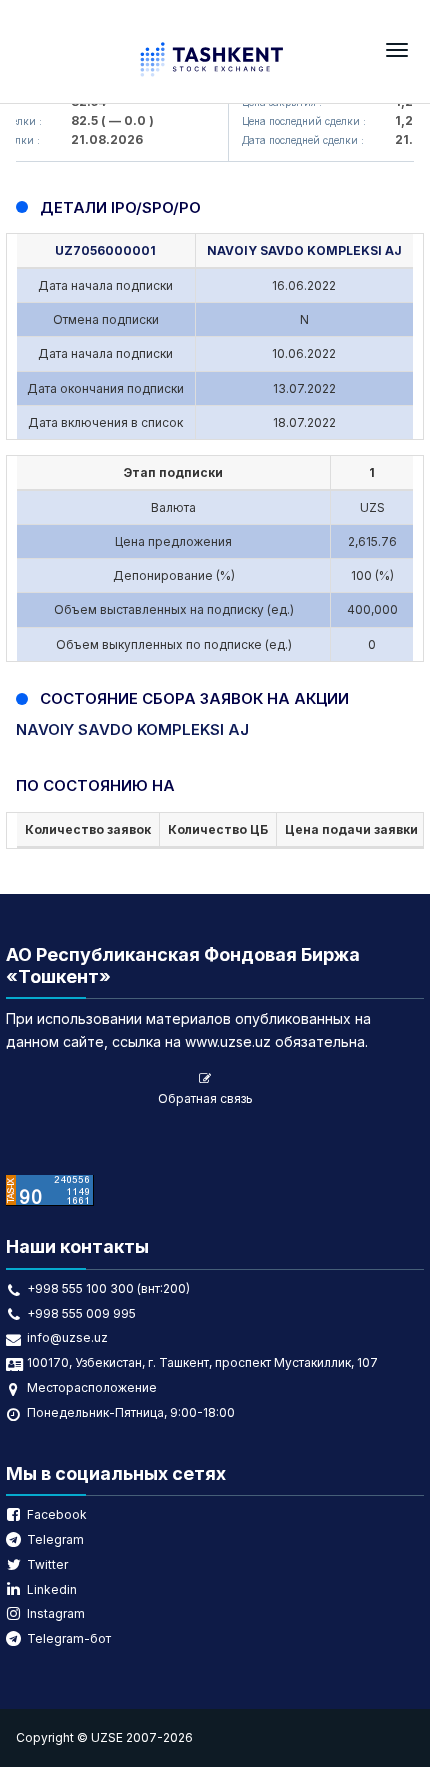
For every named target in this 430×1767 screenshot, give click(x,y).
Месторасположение (92, 1387)
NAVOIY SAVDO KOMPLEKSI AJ (304, 250)
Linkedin (52, 1589)
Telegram (55, 1539)
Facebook (57, 1514)
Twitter (47, 1564)
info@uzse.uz (67, 1337)
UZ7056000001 (105, 250)
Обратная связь (205, 1098)
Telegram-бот (69, 1638)
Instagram (56, 1613)
